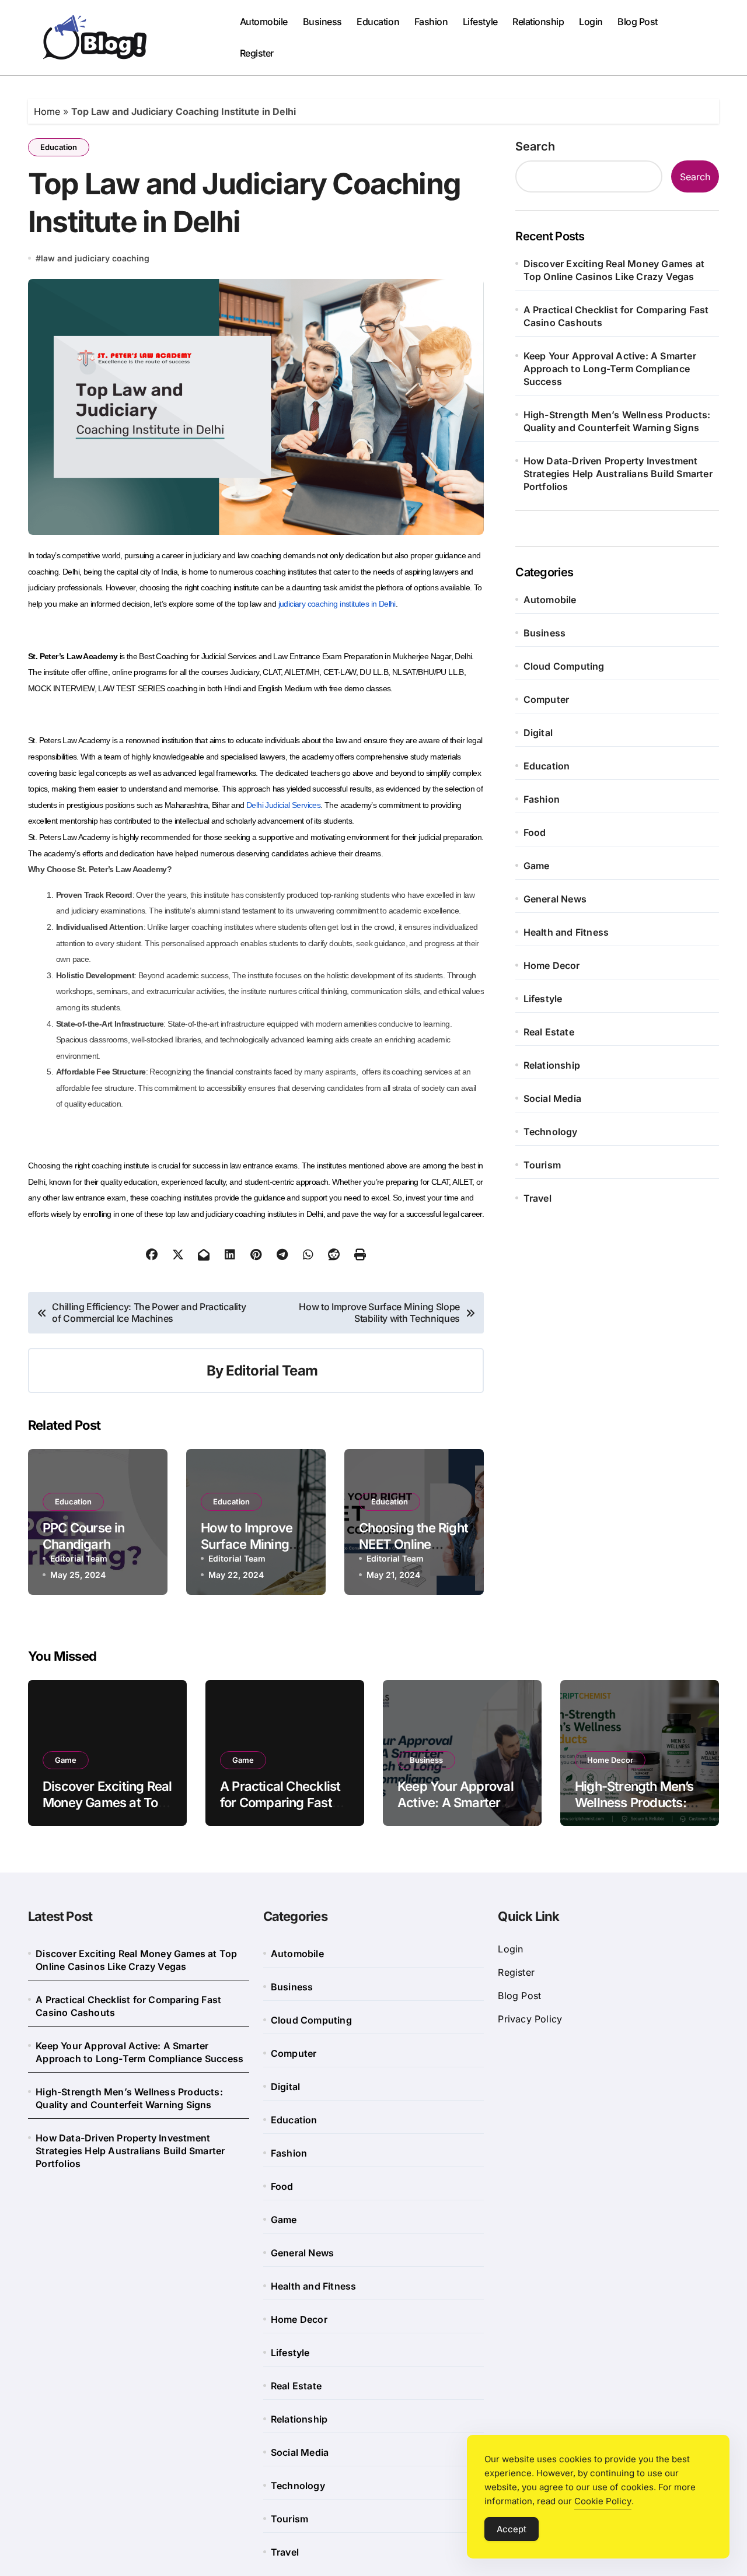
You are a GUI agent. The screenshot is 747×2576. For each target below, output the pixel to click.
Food (535, 832)
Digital (538, 733)
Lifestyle (480, 22)
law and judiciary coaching (95, 258)
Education (378, 22)
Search (535, 146)
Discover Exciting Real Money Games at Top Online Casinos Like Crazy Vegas (614, 270)
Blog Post (638, 22)
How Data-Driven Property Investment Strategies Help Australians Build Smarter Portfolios (618, 474)
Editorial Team (272, 1371)
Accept (512, 2529)
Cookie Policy (603, 2501)
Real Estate (549, 1032)
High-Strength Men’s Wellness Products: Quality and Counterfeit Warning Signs (617, 421)
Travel (537, 1198)
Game (537, 866)
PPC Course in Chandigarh (84, 1536)
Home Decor (552, 965)
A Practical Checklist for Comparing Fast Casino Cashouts (616, 316)
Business (322, 22)
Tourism (542, 1165)
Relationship (538, 22)
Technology (551, 1132)
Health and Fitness (566, 932)
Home (47, 111)
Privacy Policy (530, 2019)
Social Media (552, 1098)
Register (257, 53)
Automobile (264, 22)
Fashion (431, 22)
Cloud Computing (564, 666)
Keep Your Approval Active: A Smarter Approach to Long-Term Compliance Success (610, 369)
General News (555, 899)
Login (591, 22)
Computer (547, 699)
